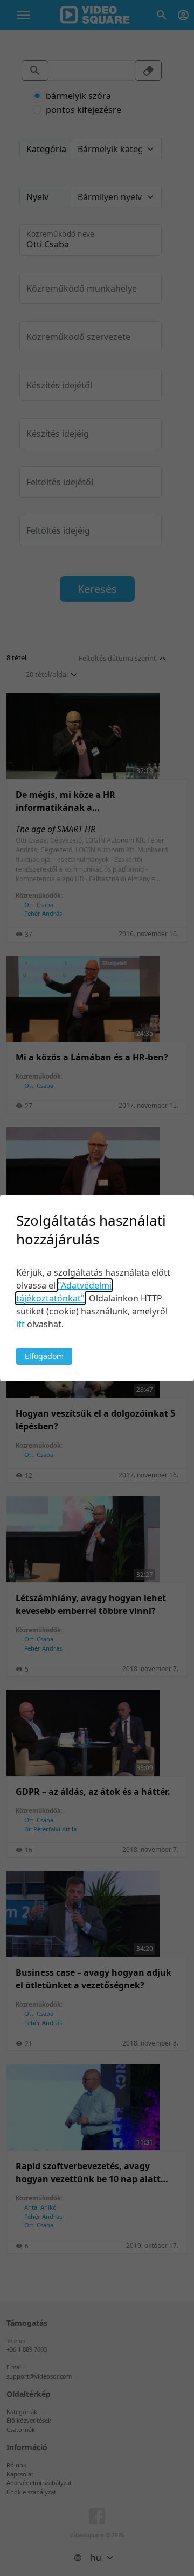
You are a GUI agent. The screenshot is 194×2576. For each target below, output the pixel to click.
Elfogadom (44, 1356)
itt (20, 1324)
